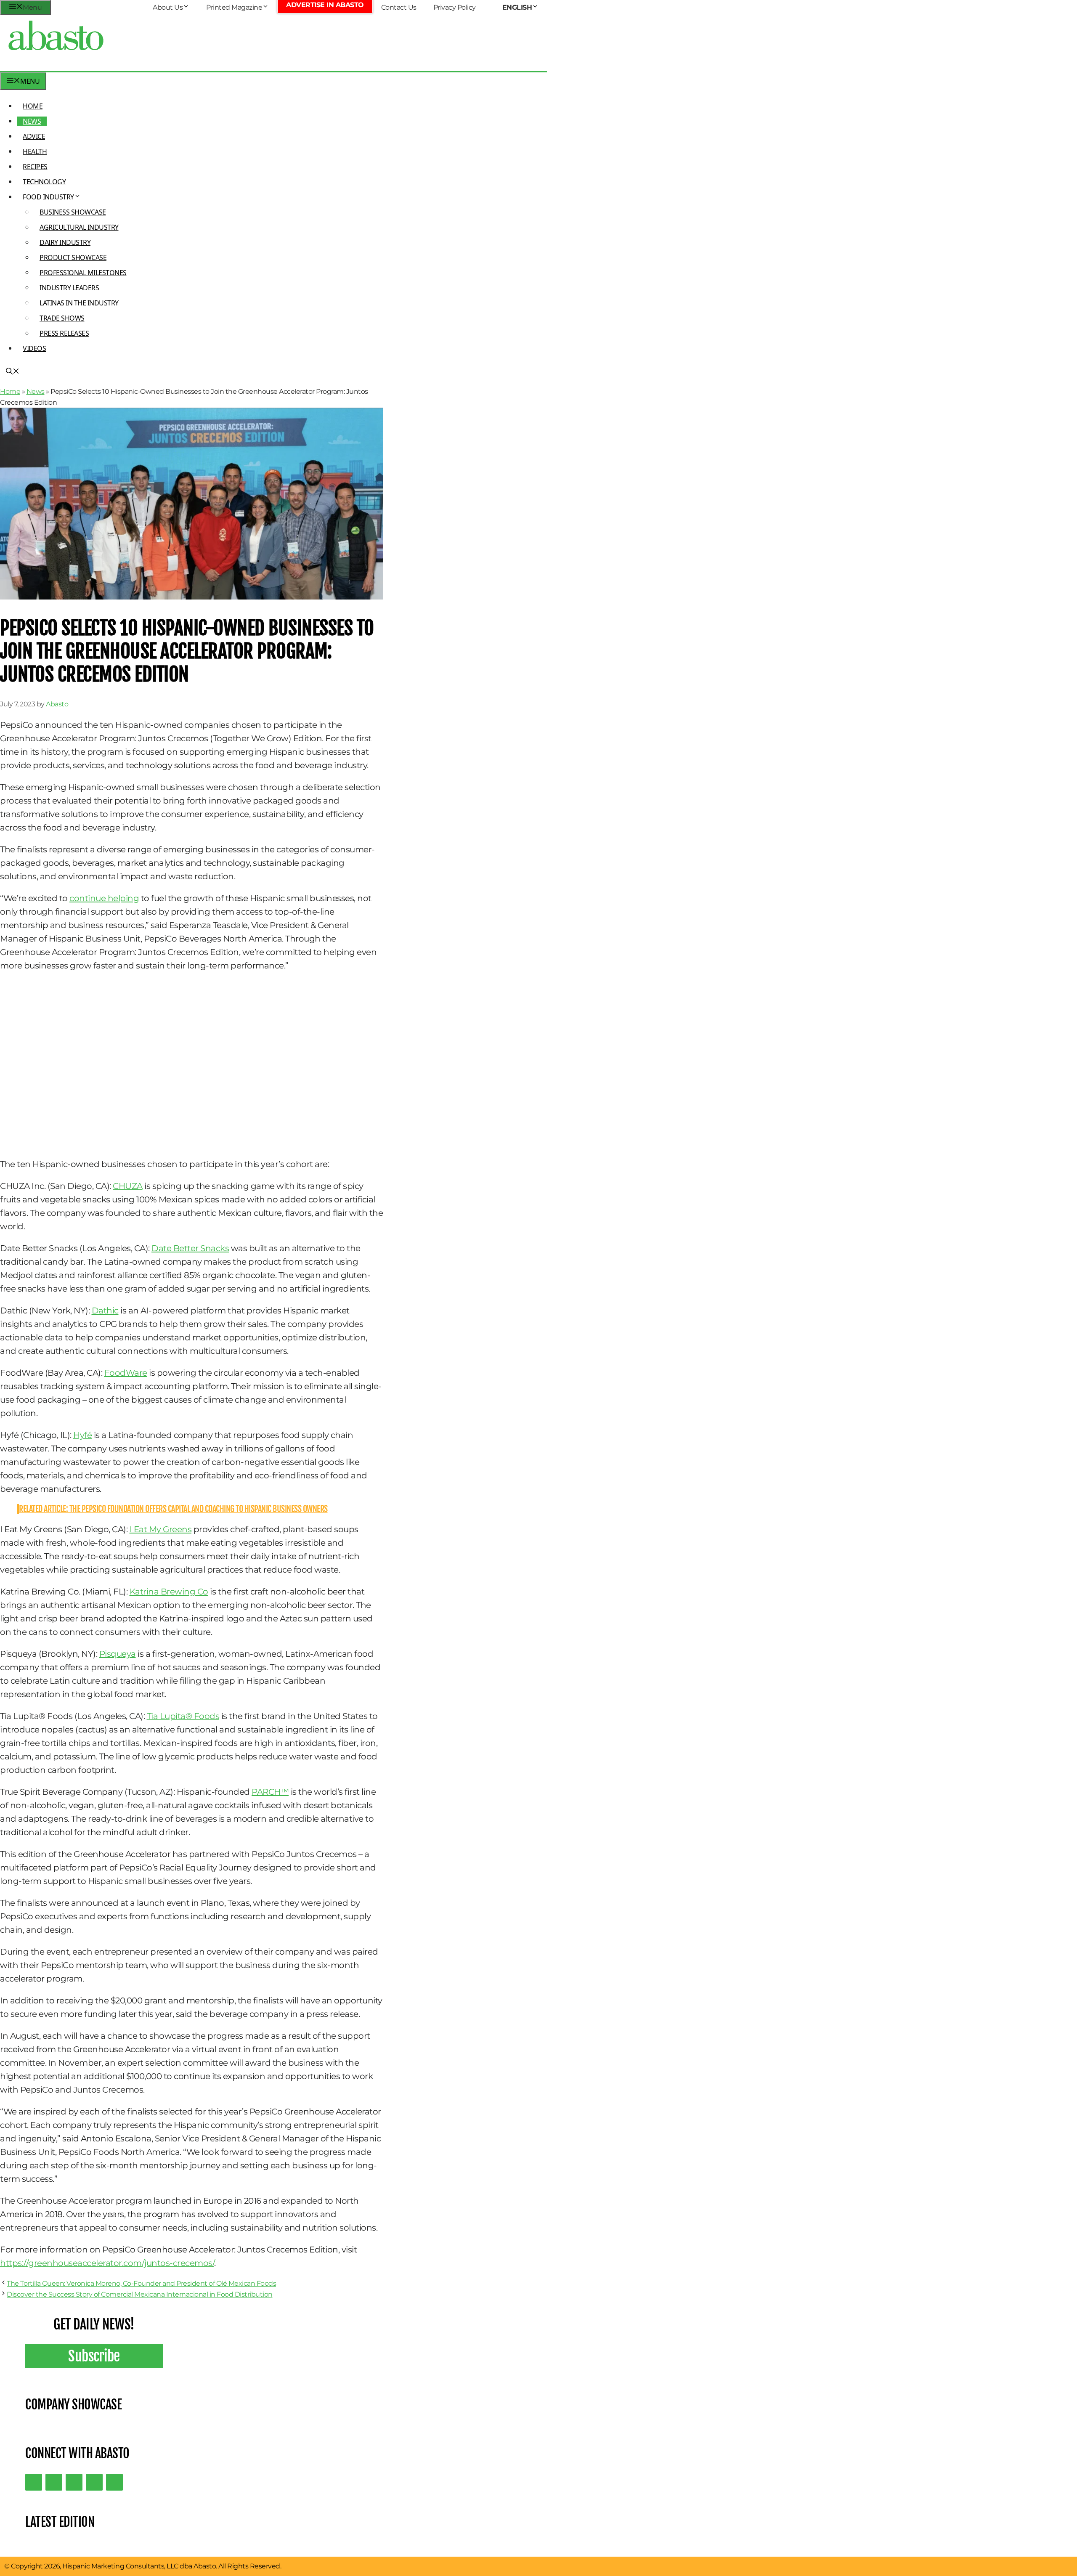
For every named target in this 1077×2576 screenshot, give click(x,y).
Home (33, 106)
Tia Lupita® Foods (183, 1716)
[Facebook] (114, 2482)
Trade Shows (62, 318)
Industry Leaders (69, 288)
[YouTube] (94, 2482)
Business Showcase (73, 212)
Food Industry (48, 197)
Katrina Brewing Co (169, 1592)
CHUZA (128, 1186)
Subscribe (94, 2356)
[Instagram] (74, 2482)
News (32, 121)
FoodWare (126, 1373)
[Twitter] (34, 2482)
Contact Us (399, 7)
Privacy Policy (455, 7)
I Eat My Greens (161, 1529)
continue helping (104, 898)
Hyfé (82, 1435)
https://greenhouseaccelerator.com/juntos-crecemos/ (107, 2263)
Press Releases (64, 333)
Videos (34, 348)
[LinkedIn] (54, 2482)
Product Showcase (73, 257)
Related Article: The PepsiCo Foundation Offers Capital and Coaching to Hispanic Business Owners (173, 1509)
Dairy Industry (65, 242)
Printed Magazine (234, 7)
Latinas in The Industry (79, 303)
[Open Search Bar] (13, 372)
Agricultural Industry (79, 227)
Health (35, 151)
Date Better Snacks (190, 1248)
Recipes (35, 167)
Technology (44, 182)
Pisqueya (118, 1654)
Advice (34, 136)
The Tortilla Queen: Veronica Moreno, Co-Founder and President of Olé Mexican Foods (141, 2283)
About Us (168, 7)
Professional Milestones (83, 273)
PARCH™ (270, 1792)
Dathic (105, 1311)
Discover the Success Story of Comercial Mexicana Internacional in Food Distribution (140, 2294)
